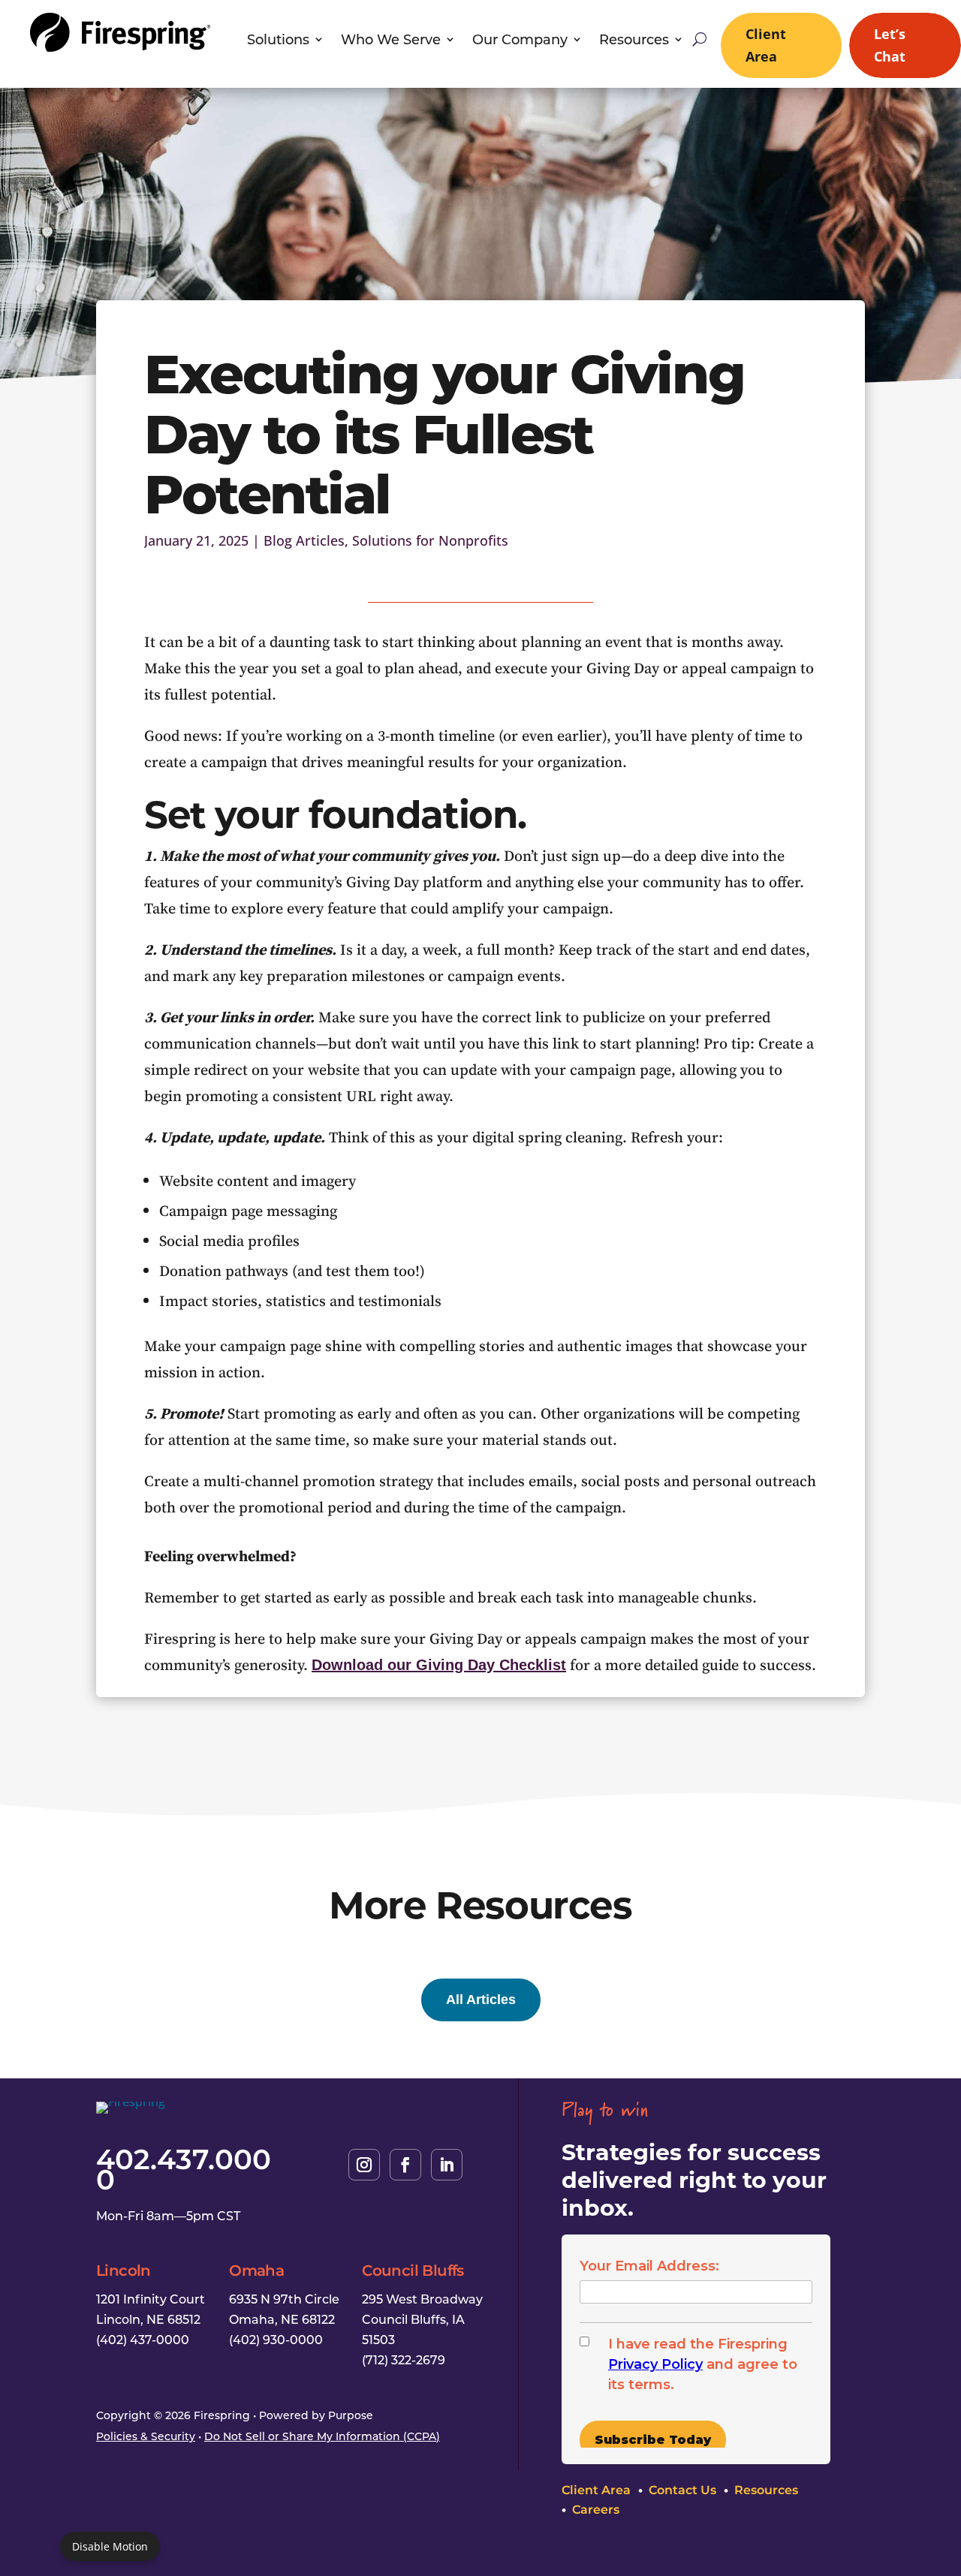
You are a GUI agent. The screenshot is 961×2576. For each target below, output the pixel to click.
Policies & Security (146, 2436)
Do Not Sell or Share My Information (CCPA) (322, 2436)
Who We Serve (391, 41)
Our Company (520, 41)
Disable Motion (110, 2546)
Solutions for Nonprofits (430, 540)
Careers (596, 2509)
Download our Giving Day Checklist (439, 1665)
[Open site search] (699, 39)
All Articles (481, 2000)
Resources (634, 41)
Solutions (278, 41)
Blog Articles (304, 540)
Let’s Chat (890, 45)
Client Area (766, 45)
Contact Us (682, 2490)
